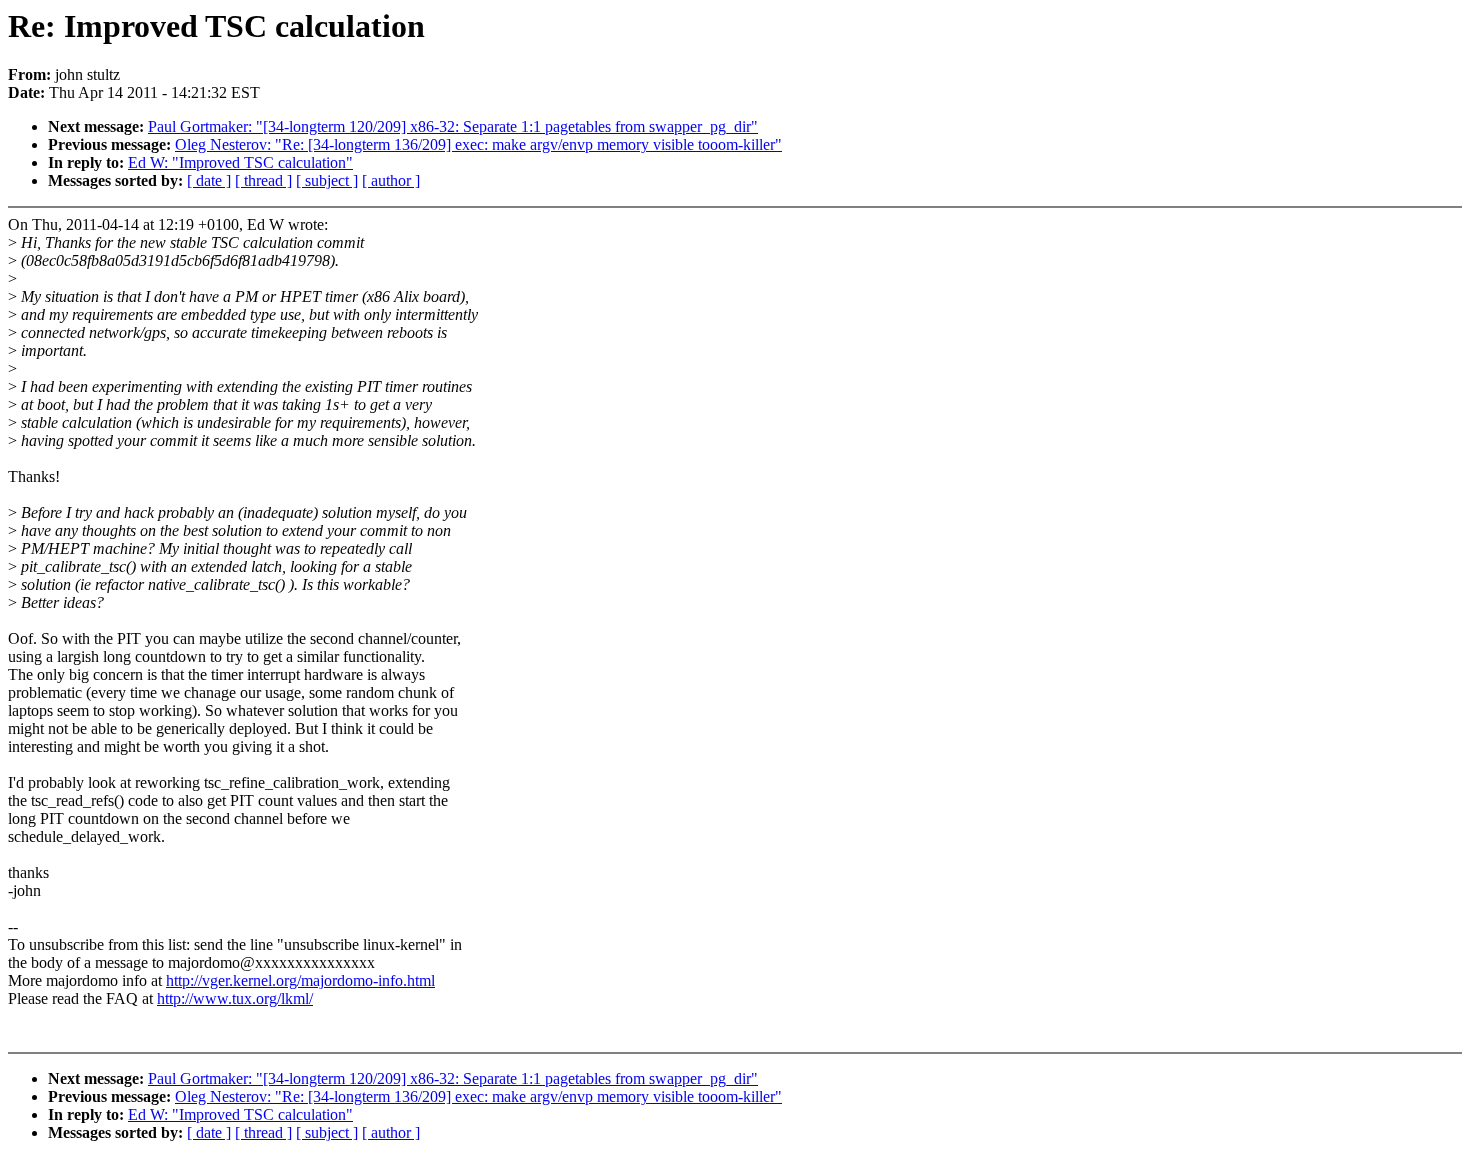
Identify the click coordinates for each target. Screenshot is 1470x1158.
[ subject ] (327, 180)
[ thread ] (263, 180)
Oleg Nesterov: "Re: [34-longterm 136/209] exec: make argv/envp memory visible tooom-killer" (478, 144)
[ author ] (391, 180)
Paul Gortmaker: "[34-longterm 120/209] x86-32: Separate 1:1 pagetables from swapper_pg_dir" (453, 126)
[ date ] (209, 180)
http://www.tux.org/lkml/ (235, 998)
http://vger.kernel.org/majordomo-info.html (300, 980)
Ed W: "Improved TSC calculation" (240, 162)
